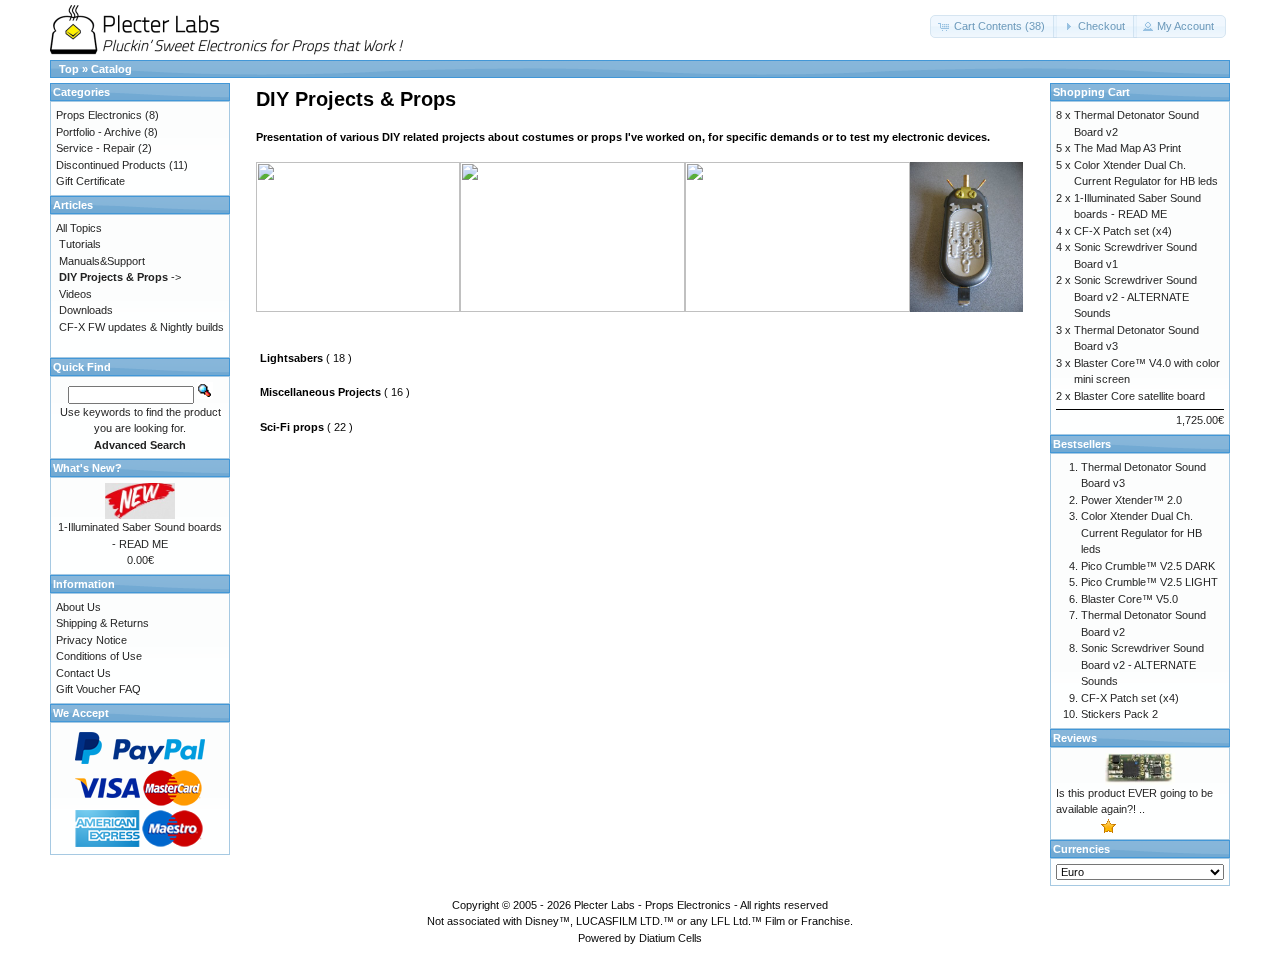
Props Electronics (99, 115)
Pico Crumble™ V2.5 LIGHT (1149, 582)
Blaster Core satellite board (1139, 396)
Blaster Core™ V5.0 (1129, 599)
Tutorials (80, 244)
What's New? (87, 468)
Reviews (1075, 738)
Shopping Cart (1091, 92)
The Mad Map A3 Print (1127, 148)
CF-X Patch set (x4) (1123, 231)
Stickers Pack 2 (1119, 714)
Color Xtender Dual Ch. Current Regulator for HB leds (1141, 532)
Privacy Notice (91, 640)
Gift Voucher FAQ (98, 689)
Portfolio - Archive (98, 132)
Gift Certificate (90, 181)
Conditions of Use (99, 656)
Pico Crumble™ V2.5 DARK (1148, 566)
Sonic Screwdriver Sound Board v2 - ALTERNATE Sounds (1135, 296)
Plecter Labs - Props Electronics (652, 905)
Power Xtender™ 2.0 (1131, 500)
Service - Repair (95, 148)
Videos (75, 294)
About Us (78, 607)
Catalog (111, 69)
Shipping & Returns (102, 623)
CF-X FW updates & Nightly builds (141, 327)
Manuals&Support (102, 261)
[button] (993, 26)
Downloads (86, 310)
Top (69, 69)
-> (120, 277)
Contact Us (83, 673)
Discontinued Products (111, 165)
